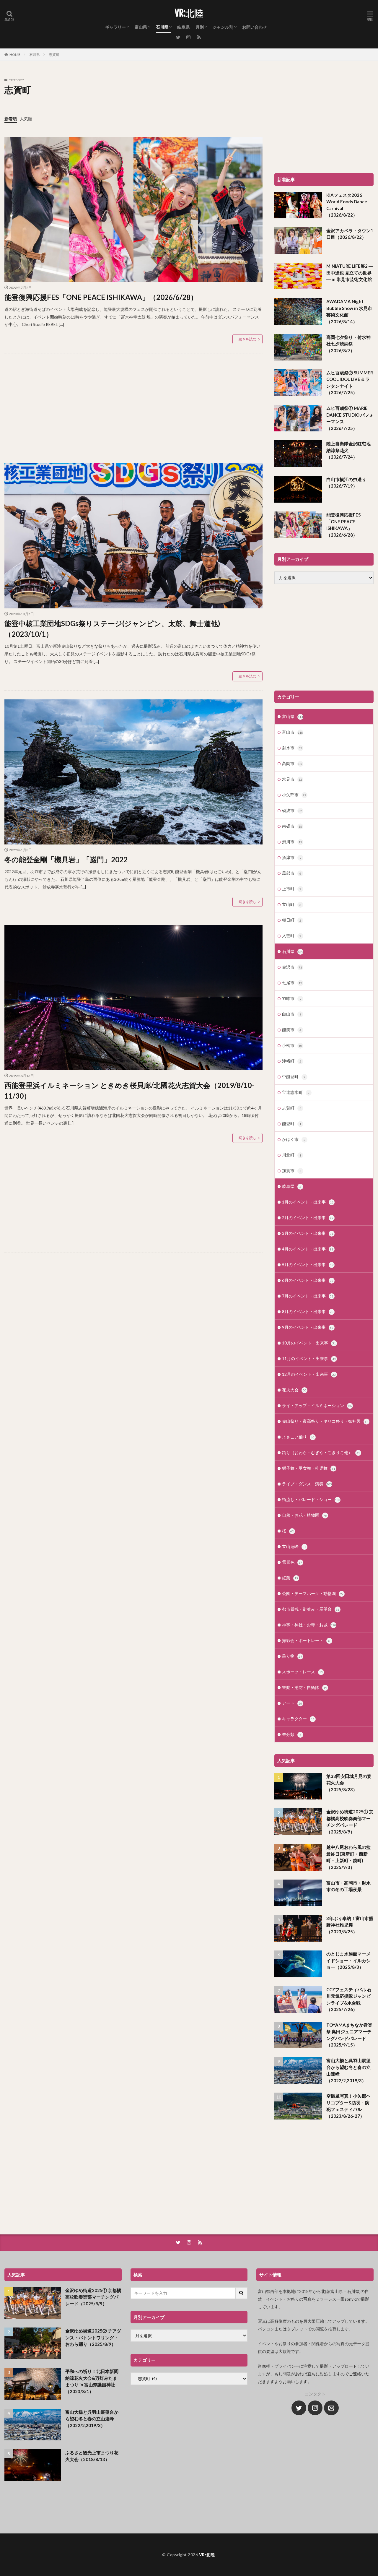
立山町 (292, 904)
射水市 (292, 748)
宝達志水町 (296, 1092)
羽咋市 (292, 998)
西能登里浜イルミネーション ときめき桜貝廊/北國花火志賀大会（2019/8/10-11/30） (129, 1090)
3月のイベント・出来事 (308, 1233)
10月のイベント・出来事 (309, 1343)
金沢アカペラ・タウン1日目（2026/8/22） (350, 234)
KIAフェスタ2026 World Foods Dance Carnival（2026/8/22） (347, 205)
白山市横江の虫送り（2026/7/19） (346, 483)
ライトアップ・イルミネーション (317, 1405)
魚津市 (292, 857)
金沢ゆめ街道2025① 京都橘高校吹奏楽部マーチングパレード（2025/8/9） (350, 1822)
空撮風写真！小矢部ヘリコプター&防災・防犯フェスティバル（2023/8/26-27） (348, 2106)
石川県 (162, 27)
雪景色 (292, 1562)
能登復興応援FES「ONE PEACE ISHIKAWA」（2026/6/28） (101, 297)
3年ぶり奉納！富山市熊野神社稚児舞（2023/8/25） (350, 1925)
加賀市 (292, 1171)
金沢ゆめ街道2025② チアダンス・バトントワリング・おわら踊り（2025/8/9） (93, 2337)
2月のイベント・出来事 (308, 1218)
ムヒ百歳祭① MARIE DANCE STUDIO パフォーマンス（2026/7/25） (350, 418)
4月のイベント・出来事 (308, 1249)
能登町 (292, 1124)
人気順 (26, 119)
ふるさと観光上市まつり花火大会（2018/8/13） (92, 2456)
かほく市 (294, 1139)
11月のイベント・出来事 (309, 1358)
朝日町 (292, 920)
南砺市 (292, 826)
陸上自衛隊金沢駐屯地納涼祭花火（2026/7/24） (348, 450)
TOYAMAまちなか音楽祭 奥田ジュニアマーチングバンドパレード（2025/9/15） (349, 2035)
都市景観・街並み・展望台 (311, 1609)
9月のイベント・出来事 (308, 1327)
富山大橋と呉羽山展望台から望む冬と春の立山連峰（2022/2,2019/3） (348, 2070)
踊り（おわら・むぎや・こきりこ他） (321, 1452)
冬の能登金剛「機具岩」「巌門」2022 (66, 859)
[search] (242, 2293)
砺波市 (292, 810)
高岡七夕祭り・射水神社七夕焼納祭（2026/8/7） (348, 344)
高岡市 (292, 763)
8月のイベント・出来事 (308, 1311)
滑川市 (292, 842)
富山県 (141, 27)
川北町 (292, 1155)
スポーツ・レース (302, 1672)
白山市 (292, 1014)
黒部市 (292, 873)
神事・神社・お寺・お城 (309, 1625)
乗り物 (292, 1656)
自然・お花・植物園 (304, 1515)
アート (292, 1703)
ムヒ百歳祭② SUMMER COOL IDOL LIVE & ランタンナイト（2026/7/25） (350, 383)
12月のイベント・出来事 (309, 1374)
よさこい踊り (298, 1437)
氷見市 (292, 779)
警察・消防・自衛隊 (304, 1687)
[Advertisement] (133, 404)
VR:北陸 (189, 13)
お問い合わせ (255, 27)
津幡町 (292, 1061)
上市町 (292, 889)
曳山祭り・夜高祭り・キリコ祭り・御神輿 (325, 1421)
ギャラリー (115, 27)
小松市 (292, 1045)
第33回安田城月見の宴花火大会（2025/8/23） (349, 1783)
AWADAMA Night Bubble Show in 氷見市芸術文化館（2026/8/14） (349, 311)
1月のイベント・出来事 (308, 1202)
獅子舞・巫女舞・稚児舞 (309, 1468)
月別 (200, 27)
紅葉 (290, 1578)
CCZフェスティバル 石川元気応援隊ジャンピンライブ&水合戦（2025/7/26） (349, 2000)
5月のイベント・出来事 (308, 1265)
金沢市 (292, 967)
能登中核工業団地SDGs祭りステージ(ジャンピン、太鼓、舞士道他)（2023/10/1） (112, 629)
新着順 (11, 119)
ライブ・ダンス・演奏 (307, 1484)
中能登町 (294, 1077)
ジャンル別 (223, 27)
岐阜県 (183, 27)
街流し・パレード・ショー (311, 1499)
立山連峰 (294, 1546)
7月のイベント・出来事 (308, 1296)
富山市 (293, 732)
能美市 (292, 1030)
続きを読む (247, 339)
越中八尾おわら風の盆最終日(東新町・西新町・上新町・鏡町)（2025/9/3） (348, 1857)
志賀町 (54, 55)
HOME (15, 55)
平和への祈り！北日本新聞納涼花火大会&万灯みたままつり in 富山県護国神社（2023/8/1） (92, 2381)
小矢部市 (294, 795)
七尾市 (292, 983)
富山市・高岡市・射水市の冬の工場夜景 (348, 1886)
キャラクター (298, 1719)
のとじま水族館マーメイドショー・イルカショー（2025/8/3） (348, 1960)
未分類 (292, 1734)
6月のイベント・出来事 (308, 1280)
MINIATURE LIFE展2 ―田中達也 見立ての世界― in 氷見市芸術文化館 (350, 273)
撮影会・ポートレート (306, 1640)
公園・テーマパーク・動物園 (313, 1593)
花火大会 (294, 1390)
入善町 (292, 936)
